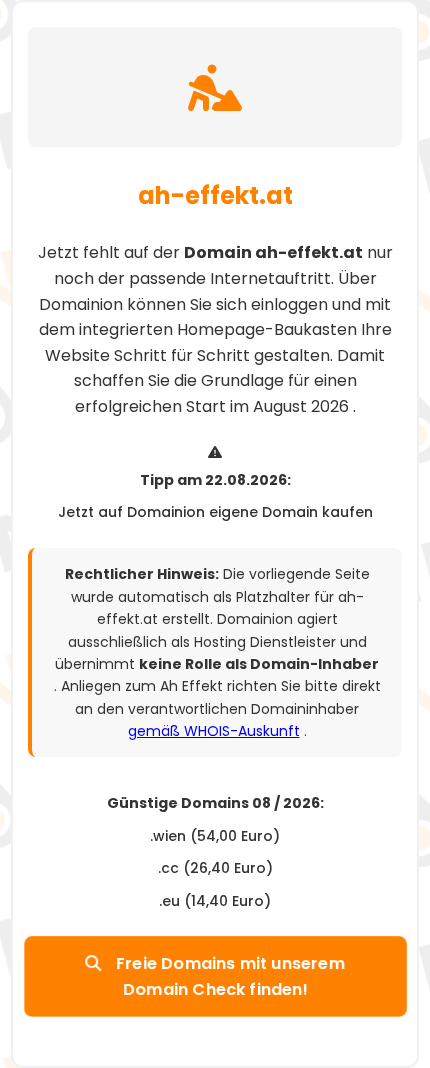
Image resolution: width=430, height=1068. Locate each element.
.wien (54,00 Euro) (215, 836)
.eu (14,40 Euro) (215, 901)
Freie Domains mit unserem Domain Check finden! (228, 976)
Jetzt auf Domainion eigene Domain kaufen (215, 512)
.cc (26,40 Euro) (215, 868)
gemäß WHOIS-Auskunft (214, 731)
